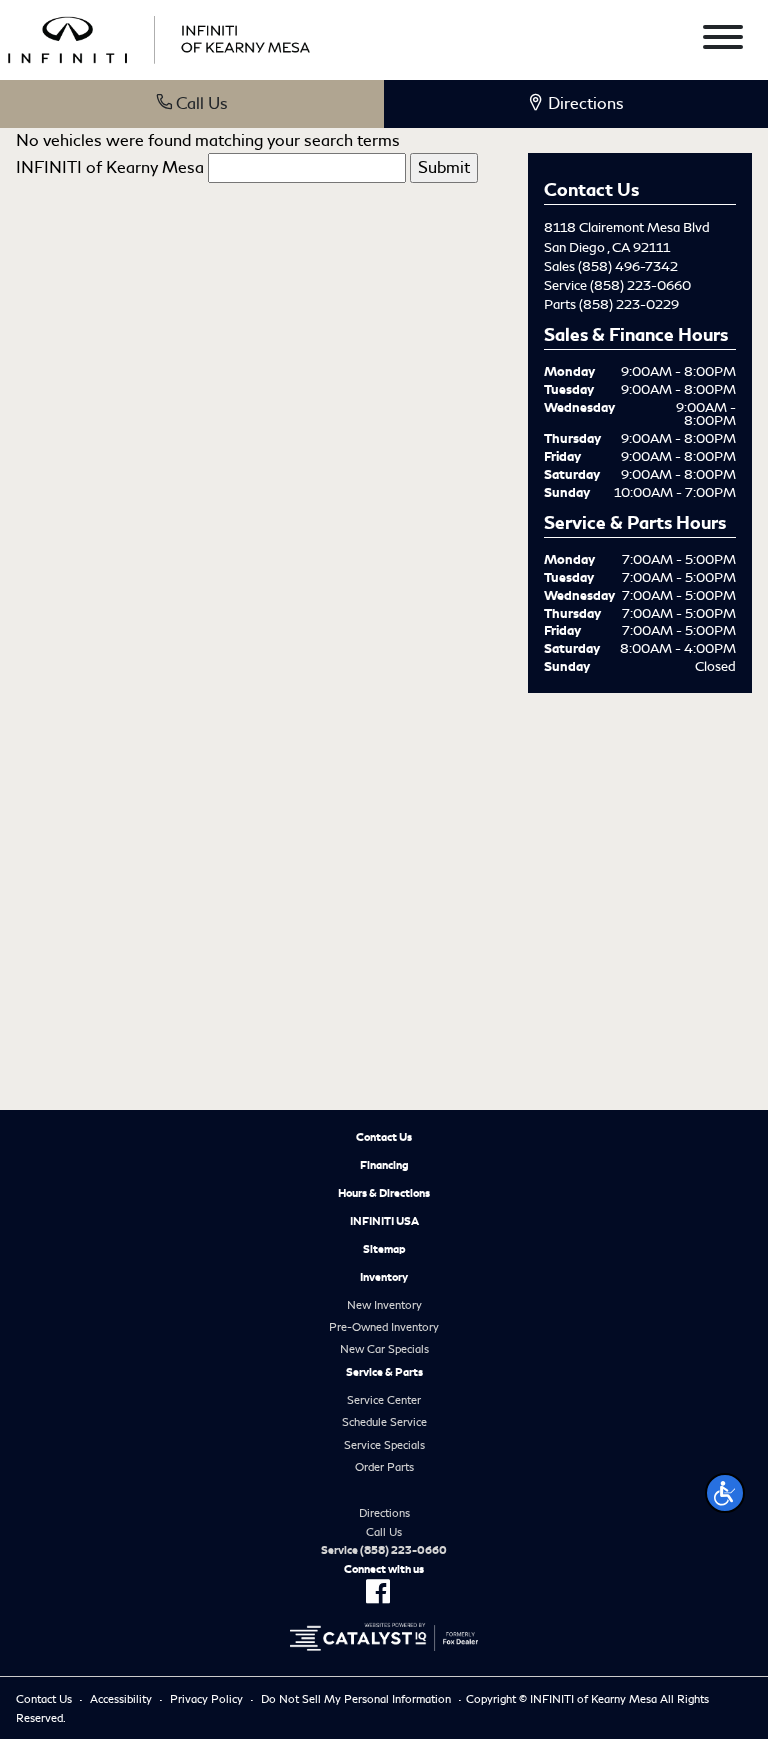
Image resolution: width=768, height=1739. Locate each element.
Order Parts (384, 1467)
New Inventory (384, 1305)
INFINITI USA (384, 1221)
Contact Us (384, 1137)
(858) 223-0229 (629, 304)
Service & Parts (384, 1372)
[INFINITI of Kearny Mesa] (159, 36)
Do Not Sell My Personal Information (356, 1699)
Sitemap (384, 1249)
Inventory (384, 1277)
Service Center (384, 1400)
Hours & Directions (384, 1193)
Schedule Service (384, 1422)
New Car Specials (384, 1349)
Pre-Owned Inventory (384, 1327)
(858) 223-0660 (640, 285)
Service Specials (384, 1445)
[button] (725, 1493)
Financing (384, 1165)
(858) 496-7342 (628, 266)
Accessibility (121, 1699)
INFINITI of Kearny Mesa (110, 167)
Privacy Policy (206, 1699)
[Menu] (723, 40)
